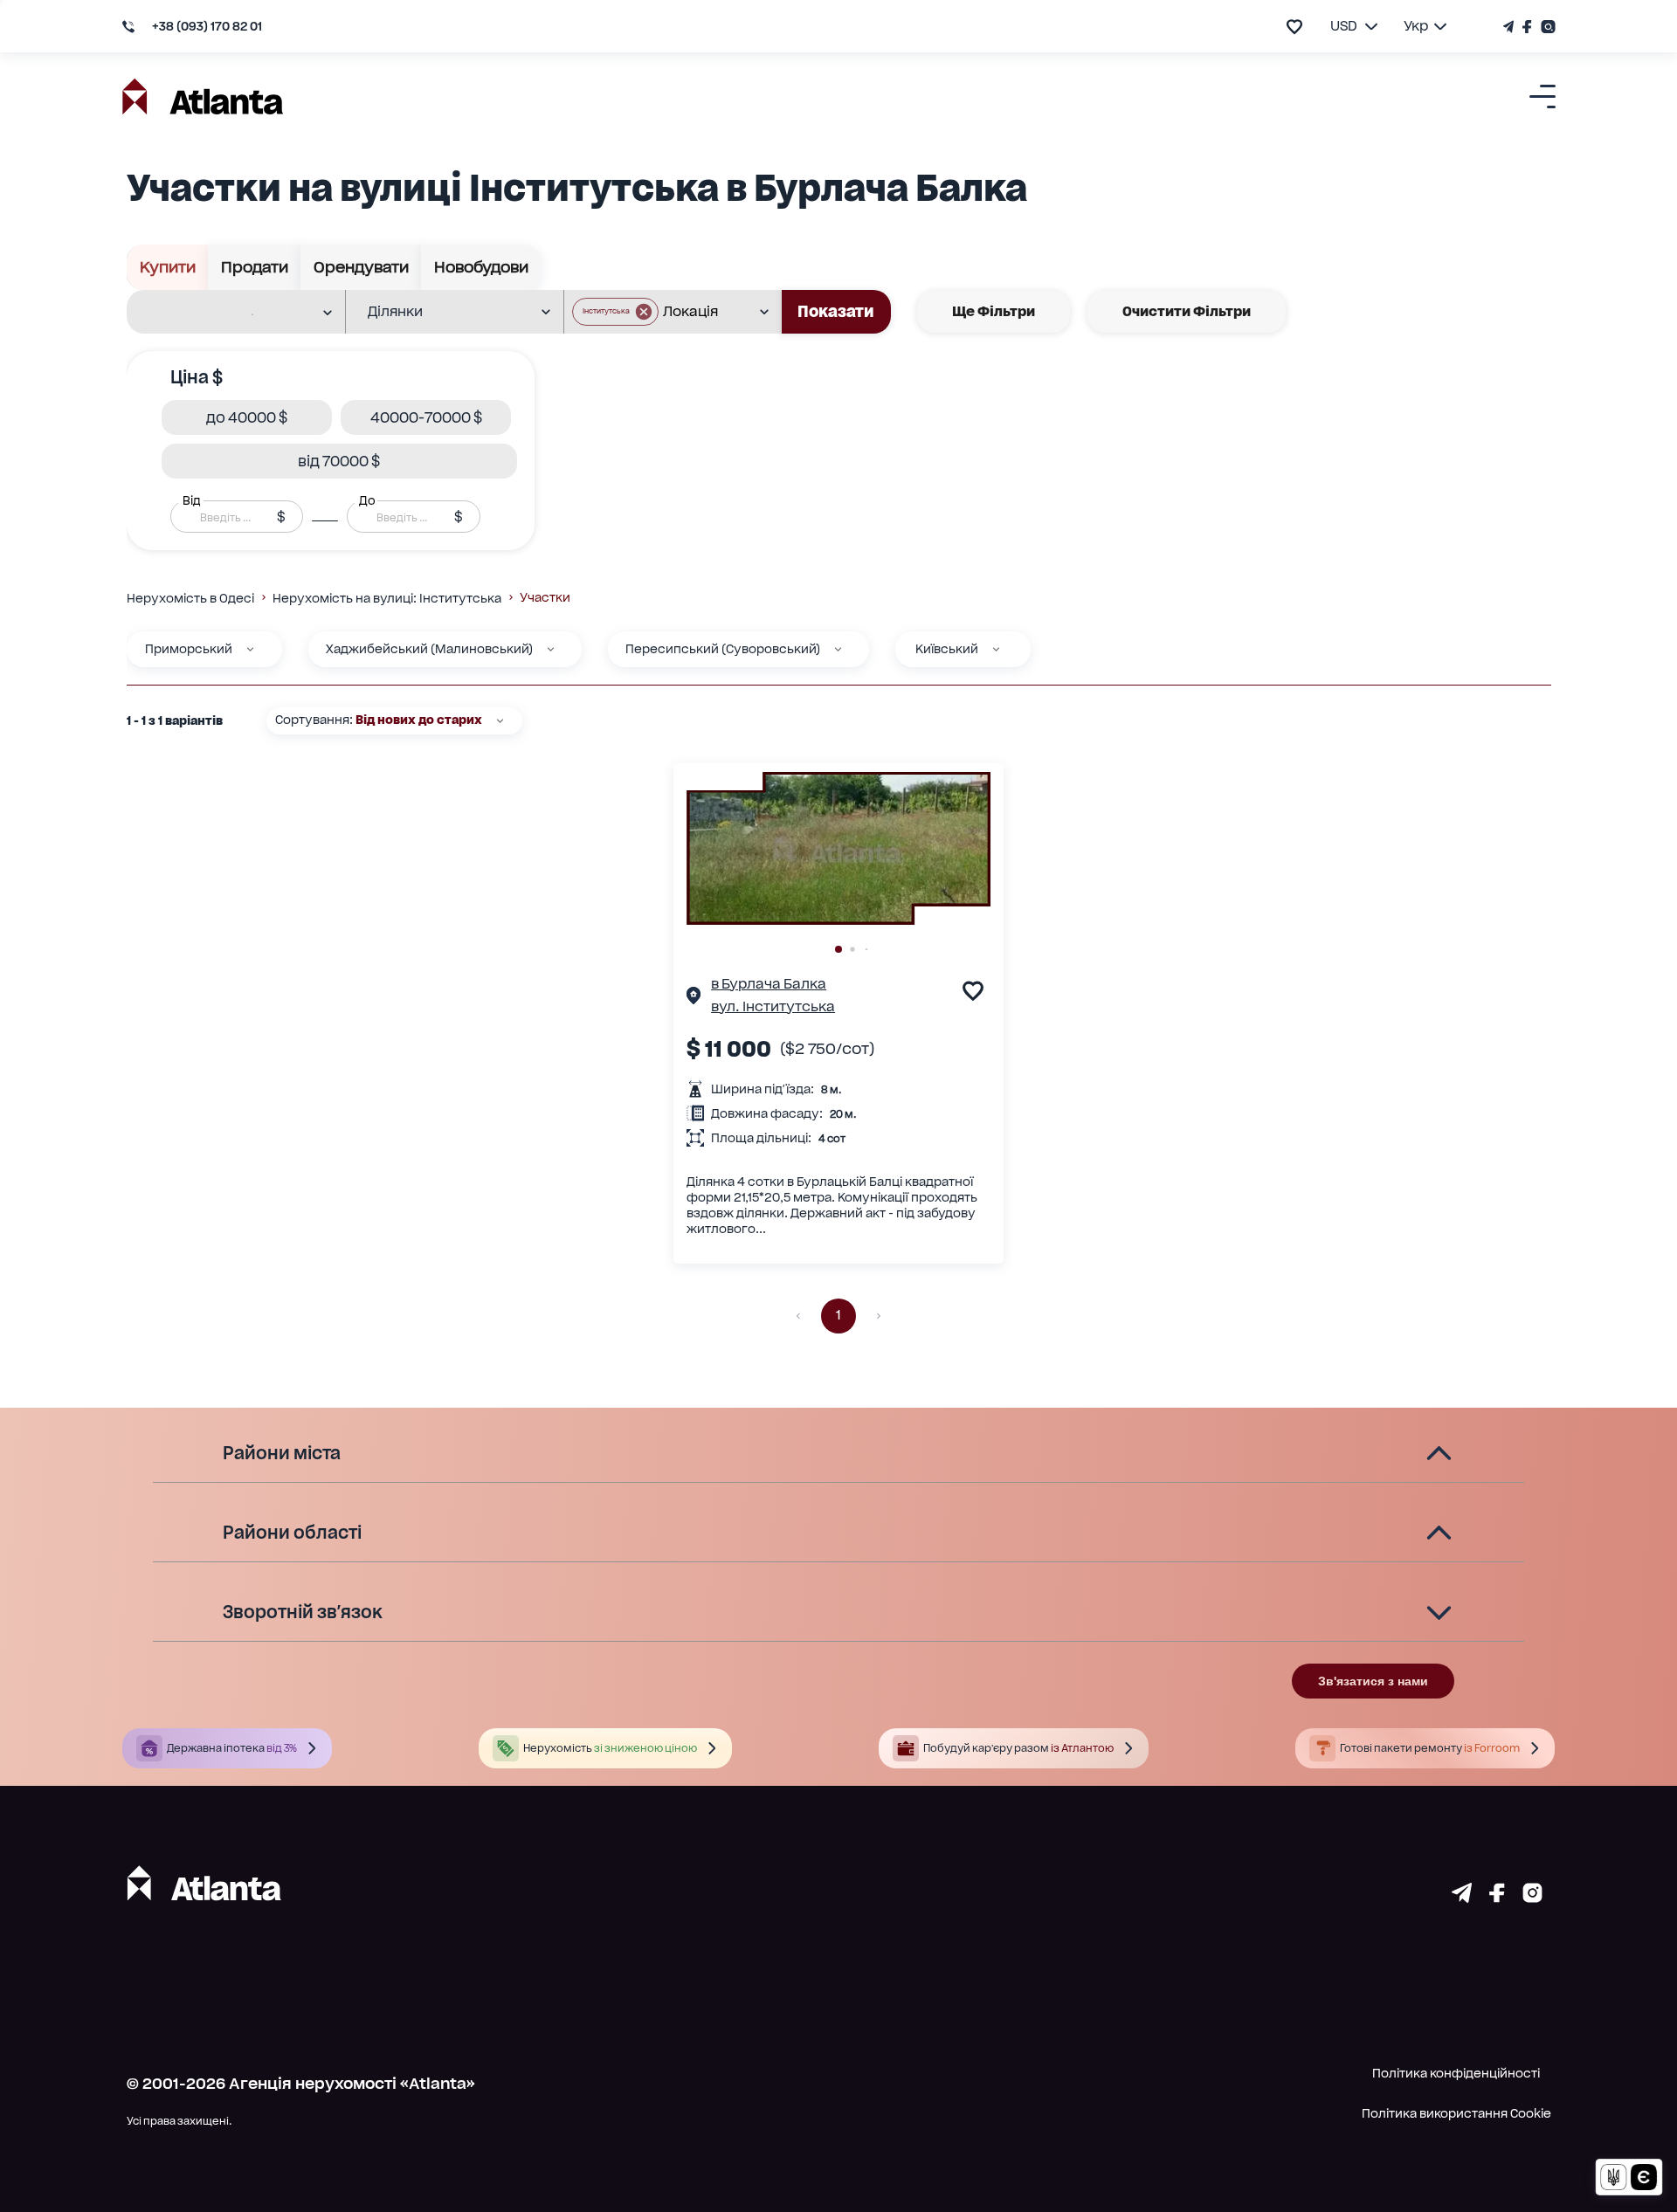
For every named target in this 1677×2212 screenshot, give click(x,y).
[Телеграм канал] (1511, 27)
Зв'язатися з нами (1373, 1681)
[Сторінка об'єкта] (694, 998)
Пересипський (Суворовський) (723, 649)
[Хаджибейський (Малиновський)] (551, 649)
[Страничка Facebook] (1527, 27)
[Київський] (996, 649)
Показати (836, 311)
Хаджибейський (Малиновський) (429, 649)
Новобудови (481, 267)
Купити (168, 267)
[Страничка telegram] (1462, 1897)
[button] (615, 312)
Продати (255, 267)
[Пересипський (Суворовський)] (838, 649)
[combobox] (225, 313)
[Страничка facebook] (1497, 1897)
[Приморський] (250, 649)
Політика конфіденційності (1456, 2073)
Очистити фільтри (1187, 311)
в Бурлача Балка (769, 984)
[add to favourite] (1294, 27)
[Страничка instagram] (1532, 1897)
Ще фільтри (994, 311)
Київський (947, 649)
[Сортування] (500, 721)
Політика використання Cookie (1456, 2113)
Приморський (189, 649)
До (367, 500)
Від (191, 500)
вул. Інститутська (773, 1006)
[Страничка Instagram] (1546, 27)
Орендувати (361, 267)
